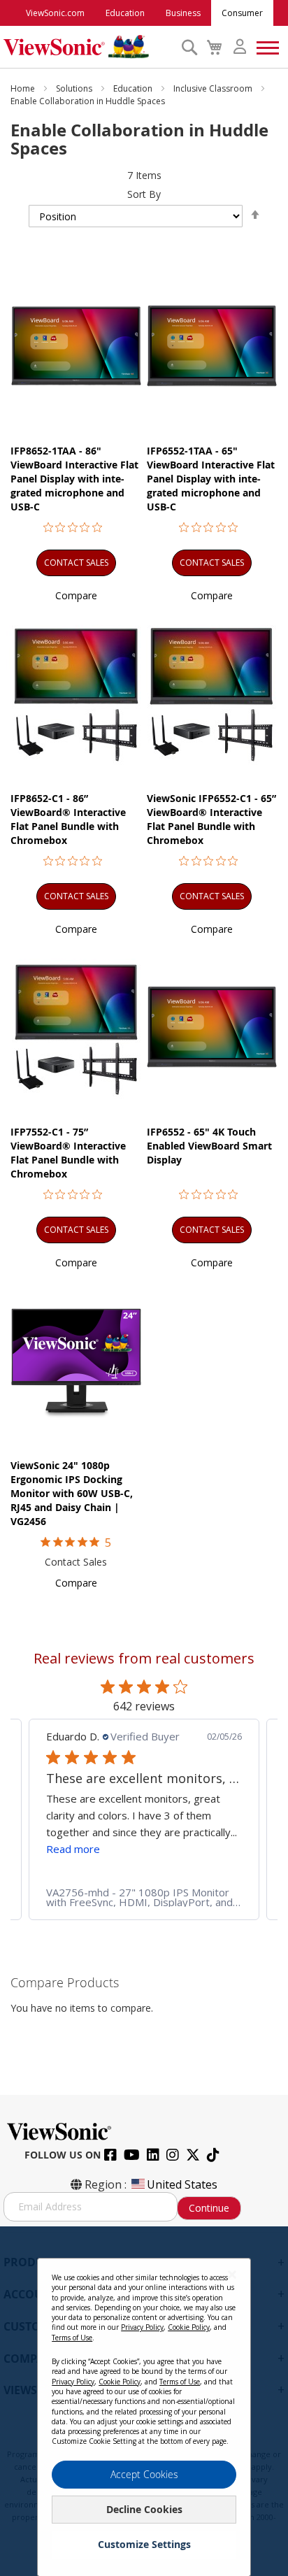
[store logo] (89, 47)
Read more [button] (73, 1849)
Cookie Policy (189, 2327)
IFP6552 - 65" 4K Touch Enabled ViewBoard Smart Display (209, 1146)
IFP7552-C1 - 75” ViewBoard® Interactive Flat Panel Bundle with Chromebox (68, 1153)
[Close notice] (232, 2274)
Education (125, 13)
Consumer (242, 13)
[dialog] (144, 2401)
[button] (76, 595)
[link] (144, 1897)
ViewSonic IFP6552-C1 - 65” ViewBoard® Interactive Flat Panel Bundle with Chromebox (211, 819)
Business (183, 13)
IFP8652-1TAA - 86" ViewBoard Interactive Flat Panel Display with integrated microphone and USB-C (74, 479)
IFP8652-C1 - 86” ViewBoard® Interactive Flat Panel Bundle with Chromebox (68, 819)
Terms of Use (72, 2338)
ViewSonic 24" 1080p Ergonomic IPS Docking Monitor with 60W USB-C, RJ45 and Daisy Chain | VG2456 (72, 1493)
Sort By (144, 194)
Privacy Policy (142, 2327)
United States (182, 2184)
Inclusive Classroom (214, 88)
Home (24, 88)
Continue (209, 2208)
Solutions (75, 88)
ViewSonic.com (55, 13)
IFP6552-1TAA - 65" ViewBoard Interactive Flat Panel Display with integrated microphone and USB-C (211, 479)
